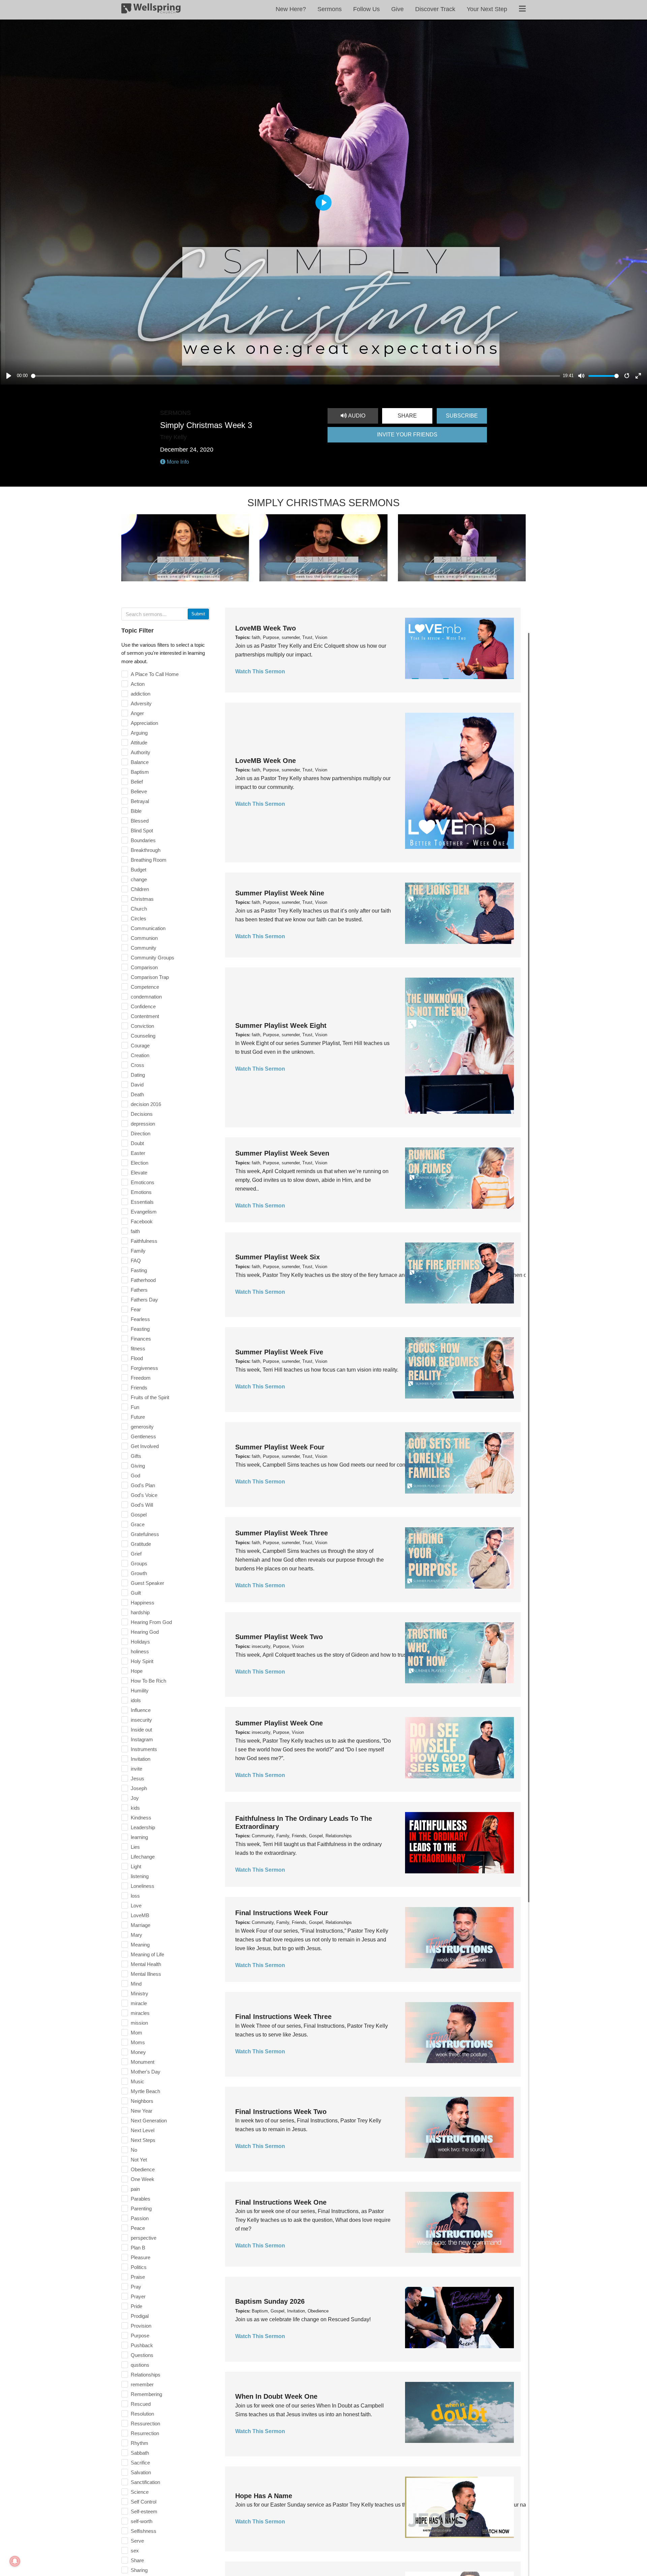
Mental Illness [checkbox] (146, 1974)
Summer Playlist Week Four (280, 1447)
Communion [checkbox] (144, 938)
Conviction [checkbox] (142, 1026)
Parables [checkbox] (141, 2199)
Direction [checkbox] (141, 1133)
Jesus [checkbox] (137, 1778)
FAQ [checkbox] (136, 1261)
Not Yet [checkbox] (139, 2160)
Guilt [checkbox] (136, 1593)
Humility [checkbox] (140, 1691)
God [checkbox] (135, 1476)
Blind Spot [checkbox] (142, 831)
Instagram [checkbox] (142, 1739)
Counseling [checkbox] (143, 1036)
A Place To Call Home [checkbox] (155, 674)
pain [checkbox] (135, 2189)
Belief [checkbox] (137, 782)
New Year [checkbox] (142, 2111)
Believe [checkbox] (139, 791)
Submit (198, 614)
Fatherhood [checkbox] (143, 1280)
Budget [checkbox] (138, 870)
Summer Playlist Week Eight (281, 1025)
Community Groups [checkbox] (152, 958)
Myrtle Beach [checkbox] (145, 2091)
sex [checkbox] (135, 2551)
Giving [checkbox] (138, 1466)
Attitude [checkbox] (139, 743)
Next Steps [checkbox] (143, 2140)
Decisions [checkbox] (142, 1114)
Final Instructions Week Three (283, 2017)
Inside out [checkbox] (141, 1730)
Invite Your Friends (407, 435)
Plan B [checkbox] (138, 2248)
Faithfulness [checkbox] (144, 1241)
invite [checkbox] (136, 1769)
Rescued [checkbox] (141, 2404)
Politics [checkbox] (139, 2267)
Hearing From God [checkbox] (151, 1622)
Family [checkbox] (138, 1251)
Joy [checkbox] (135, 1798)
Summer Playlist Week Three (282, 1533)
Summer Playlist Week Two (279, 1637)
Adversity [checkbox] (141, 703)
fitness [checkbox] (138, 1348)
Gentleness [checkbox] (143, 1436)
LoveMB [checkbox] (140, 1915)
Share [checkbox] (137, 2560)
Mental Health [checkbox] (146, 1964)
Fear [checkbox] (136, 1309)
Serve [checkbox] (137, 2541)
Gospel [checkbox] (139, 1515)
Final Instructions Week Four (282, 1913)
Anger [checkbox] (137, 713)
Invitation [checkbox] (141, 1759)
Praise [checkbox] (138, 2277)
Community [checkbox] (144, 948)
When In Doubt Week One (276, 2396)
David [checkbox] (137, 1085)
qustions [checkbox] (140, 2365)
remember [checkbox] (142, 2384)
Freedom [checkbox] (141, 1378)
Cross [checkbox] (137, 1065)
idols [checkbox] (136, 1700)
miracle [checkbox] (139, 2003)
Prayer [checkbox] (138, 2296)
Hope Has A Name (264, 2496)
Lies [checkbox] (135, 1847)
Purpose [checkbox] (140, 2336)
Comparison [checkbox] (144, 967)
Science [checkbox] (140, 2492)
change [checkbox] (139, 879)
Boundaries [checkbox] (143, 840)
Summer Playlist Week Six (278, 1257)
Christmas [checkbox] (142, 899)
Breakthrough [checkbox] (146, 850)
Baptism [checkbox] (140, 772)
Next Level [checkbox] (143, 2130)
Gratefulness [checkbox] (145, 1534)
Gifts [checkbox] (136, 1456)
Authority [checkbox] (141, 752)
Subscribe (462, 416)
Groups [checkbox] (139, 1563)
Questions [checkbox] (142, 2355)
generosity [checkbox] (142, 1427)
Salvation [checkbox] (141, 2472)
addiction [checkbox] (141, 694)
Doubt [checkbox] (137, 1143)
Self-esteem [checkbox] (144, 2511)
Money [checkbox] (138, 2052)
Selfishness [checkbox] (144, 2531)
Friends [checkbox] (139, 1388)
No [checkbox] (134, 2150)
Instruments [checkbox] (144, 1749)
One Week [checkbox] (143, 2179)
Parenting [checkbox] (141, 2209)
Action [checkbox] (138, 684)
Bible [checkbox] (136, 811)
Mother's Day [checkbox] (146, 2072)
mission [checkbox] (139, 2023)
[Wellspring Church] (151, 10)
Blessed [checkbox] (140, 821)
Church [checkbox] (139, 909)
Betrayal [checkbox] (140, 801)
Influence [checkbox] (141, 1710)
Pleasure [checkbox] (141, 2257)
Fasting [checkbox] (139, 1270)
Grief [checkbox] (136, 1554)
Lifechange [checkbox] (143, 1857)
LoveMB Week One (266, 761)
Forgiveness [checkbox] (144, 1368)
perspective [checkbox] (144, 2238)
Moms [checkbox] (138, 2042)
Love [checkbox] (136, 1906)
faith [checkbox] (135, 1231)
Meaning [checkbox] (140, 1945)
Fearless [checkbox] (140, 1319)
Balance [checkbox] (140, 762)
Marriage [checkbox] (141, 1925)
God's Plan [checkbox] (143, 1485)
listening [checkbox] (140, 1876)
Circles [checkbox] (138, 918)
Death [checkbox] (137, 1094)
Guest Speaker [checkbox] (147, 1583)
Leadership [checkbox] (143, 1827)
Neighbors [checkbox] (142, 2101)
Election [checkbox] (140, 1163)
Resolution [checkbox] (142, 2414)
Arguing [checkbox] (139, 733)
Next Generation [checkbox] (149, 2121)
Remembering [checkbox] (146, 2394)
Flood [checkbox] (137, 1358)
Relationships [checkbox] (146, 2375)
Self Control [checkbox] (144, 2502)
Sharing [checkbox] (139, 2570)
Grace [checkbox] (138, 1524)
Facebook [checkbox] (142, 1221)
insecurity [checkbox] (141, 1720)
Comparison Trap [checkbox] (150, 977)
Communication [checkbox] (148, 928)
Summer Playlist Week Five (279, 1352)
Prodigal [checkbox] (140, 2316)
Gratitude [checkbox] (141, 1544)
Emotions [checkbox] (141, 1192)
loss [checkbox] (135, 1896)
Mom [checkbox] (136, 2033)
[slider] (296, 376)
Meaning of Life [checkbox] (147, 1954)
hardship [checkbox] (140, 1612)
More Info (177, 462)
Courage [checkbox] (140, 1046)
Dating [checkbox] (138, 1075)
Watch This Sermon (260, 671)
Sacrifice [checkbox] (140, 2463)
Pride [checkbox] (136, 2306)
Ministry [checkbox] (140, 1994)
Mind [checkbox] (136, 1984)
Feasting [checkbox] (140, 1329)
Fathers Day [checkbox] (144, 1300)
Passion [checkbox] (140, 2218)
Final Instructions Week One (281, 2202)
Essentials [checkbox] (142, 1202)
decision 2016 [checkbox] (146, 1104)
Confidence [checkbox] (143, 1006)
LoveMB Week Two (266, 628)
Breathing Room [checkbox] (149, 860)
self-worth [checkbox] (142, 2521)
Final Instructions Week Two (281, 2112)
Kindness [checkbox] (141, 1818)
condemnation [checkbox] (146, 997)
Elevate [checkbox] (139, 1173)
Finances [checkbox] (141, 1339)
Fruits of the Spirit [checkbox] (150, 1397)
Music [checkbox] (137, 2081)
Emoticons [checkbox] (143, 1182)
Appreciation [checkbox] (144, 723)
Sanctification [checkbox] (145, 2482)
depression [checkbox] (143, 1124)
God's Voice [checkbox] (144, 1495)
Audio (356, 416)
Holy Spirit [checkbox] (142, 1661)
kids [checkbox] (135, 1808)
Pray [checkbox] (136, 2287)
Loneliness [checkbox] (143, 1886)
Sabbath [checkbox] (140, 2453)
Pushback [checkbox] (142, 2345)
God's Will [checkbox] (142, 1505)
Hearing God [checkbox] (145, 1632)
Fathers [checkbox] (139, 1290)
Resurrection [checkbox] (145, 2433)
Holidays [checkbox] (140, 1642)
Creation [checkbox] (140, 1055)
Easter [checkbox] (138, 1153)
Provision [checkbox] (141, 2326)
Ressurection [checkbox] (145, 2424)
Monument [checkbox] (143, 2062)
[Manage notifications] (15, 2561)
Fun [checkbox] (135, 1407)
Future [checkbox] (138, 1417)
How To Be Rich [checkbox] (148, 1681)
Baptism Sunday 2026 (270, 2301)
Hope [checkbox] (137, 1671)
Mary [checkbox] (136, 1935)
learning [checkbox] (139, 1837)
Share (407, 416)
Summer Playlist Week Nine (280, 893)
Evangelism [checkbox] (144, 1212)
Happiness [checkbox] (143, 1603)
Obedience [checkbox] (143, 2169)
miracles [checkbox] (140, 2013)
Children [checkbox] (140, 889)
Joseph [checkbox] (139, 1788)
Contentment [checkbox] (145, 1016)
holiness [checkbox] (140, 1651)
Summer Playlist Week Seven (282, 1153)
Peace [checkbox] (138, 2228)
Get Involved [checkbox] (145, 1446)
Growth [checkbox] (139, 1573)
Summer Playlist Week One (279, 1723)
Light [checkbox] (136, 1866)
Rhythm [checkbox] (140, 2443)
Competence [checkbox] (145, 987)
